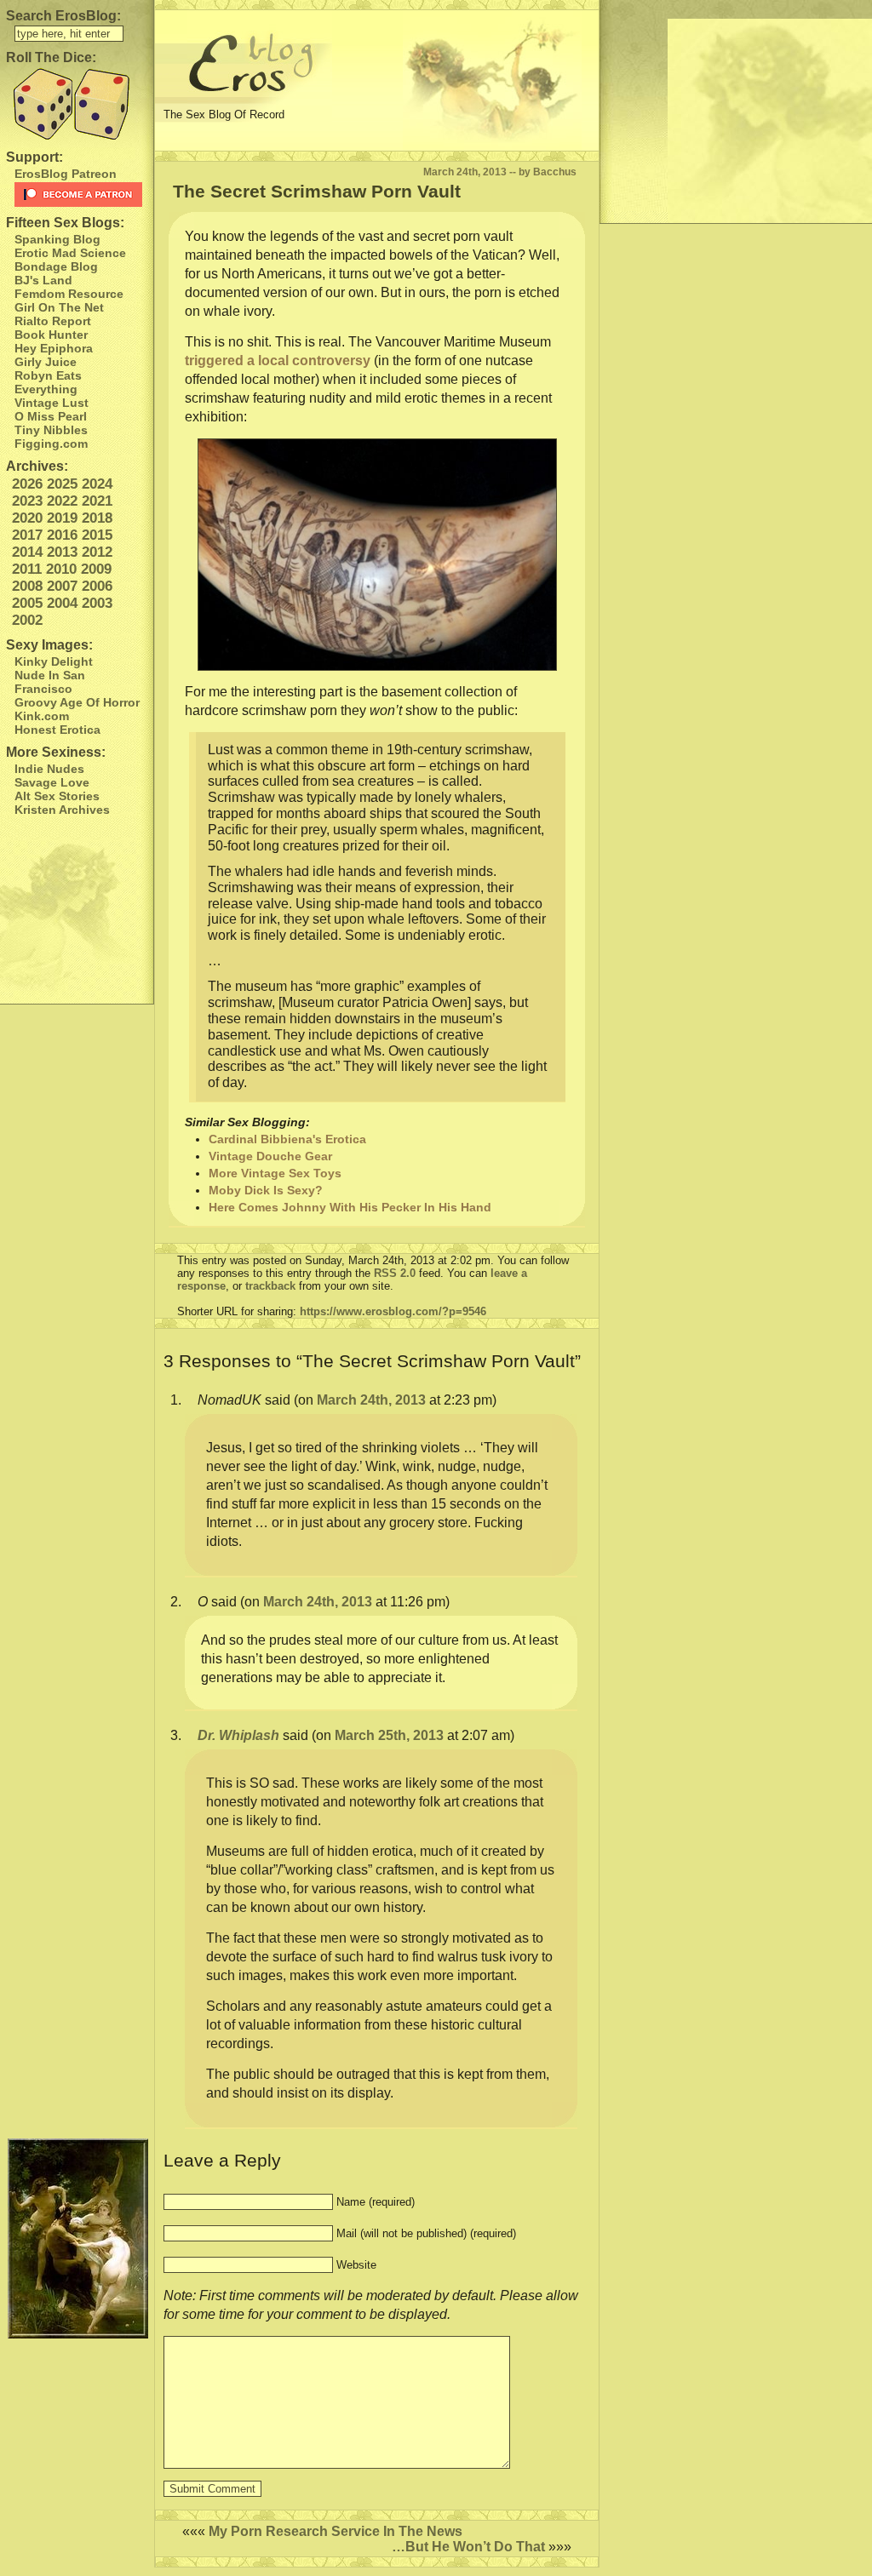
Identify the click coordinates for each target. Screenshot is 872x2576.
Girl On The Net (59, 307)
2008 (27, 586)
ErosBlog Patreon (66, 174)
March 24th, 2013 (371, 1400)
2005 (27, 603)
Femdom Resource (69, 294)
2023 (27, 501)
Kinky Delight (54, 661)
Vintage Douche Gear (270, 1156)
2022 (62, 501)
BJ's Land (43, 280)
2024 (97, 484)
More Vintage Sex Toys (275, 1173)
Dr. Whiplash (238, 1735)
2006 (97, 586)
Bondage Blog (56, 266)
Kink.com (42, 716)
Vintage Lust (52, 403)
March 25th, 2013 (389, 1735)
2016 (62, 535)
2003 (97, 603)
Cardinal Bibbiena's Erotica (287, 1139)
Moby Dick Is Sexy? (266, 1190)
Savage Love (52, 782)
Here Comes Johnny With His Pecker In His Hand (350, 1207)
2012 (97, 552)
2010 (61, 569)
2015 (97, 535)
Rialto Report (53, 321)
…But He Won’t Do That (468, 2547)
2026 (27, 484)
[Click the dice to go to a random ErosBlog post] (77, 104)
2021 (97, 501)
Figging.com (51, 444)
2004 (62, 603)
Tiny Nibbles (51, 430)
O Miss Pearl (51, 416)
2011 (27, 569)
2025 (62, 484)
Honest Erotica (57, 730)
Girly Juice (46, 362)
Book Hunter (51, 335)
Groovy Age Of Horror (77, 702)
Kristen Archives (62, 810)
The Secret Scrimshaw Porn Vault (317, 191)
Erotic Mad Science (70, 253)
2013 (62, 552)
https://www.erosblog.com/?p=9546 (393, 1311)
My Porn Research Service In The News (336, 2531)
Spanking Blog (57, 239)
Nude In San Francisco (50, 682)
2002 (27, 620)
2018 (97, 518)
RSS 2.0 (395, 1273)
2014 (27, 552)
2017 (27, 535)
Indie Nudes (49, 769)
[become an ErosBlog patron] (80, 195)
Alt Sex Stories (57, 796)
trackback (270, 1286)
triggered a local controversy (278, 361)
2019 (62, 518)
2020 (27, 518)
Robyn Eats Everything (48, 382)
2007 (62, 586)
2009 (96, 569)
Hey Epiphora (54, 348)
